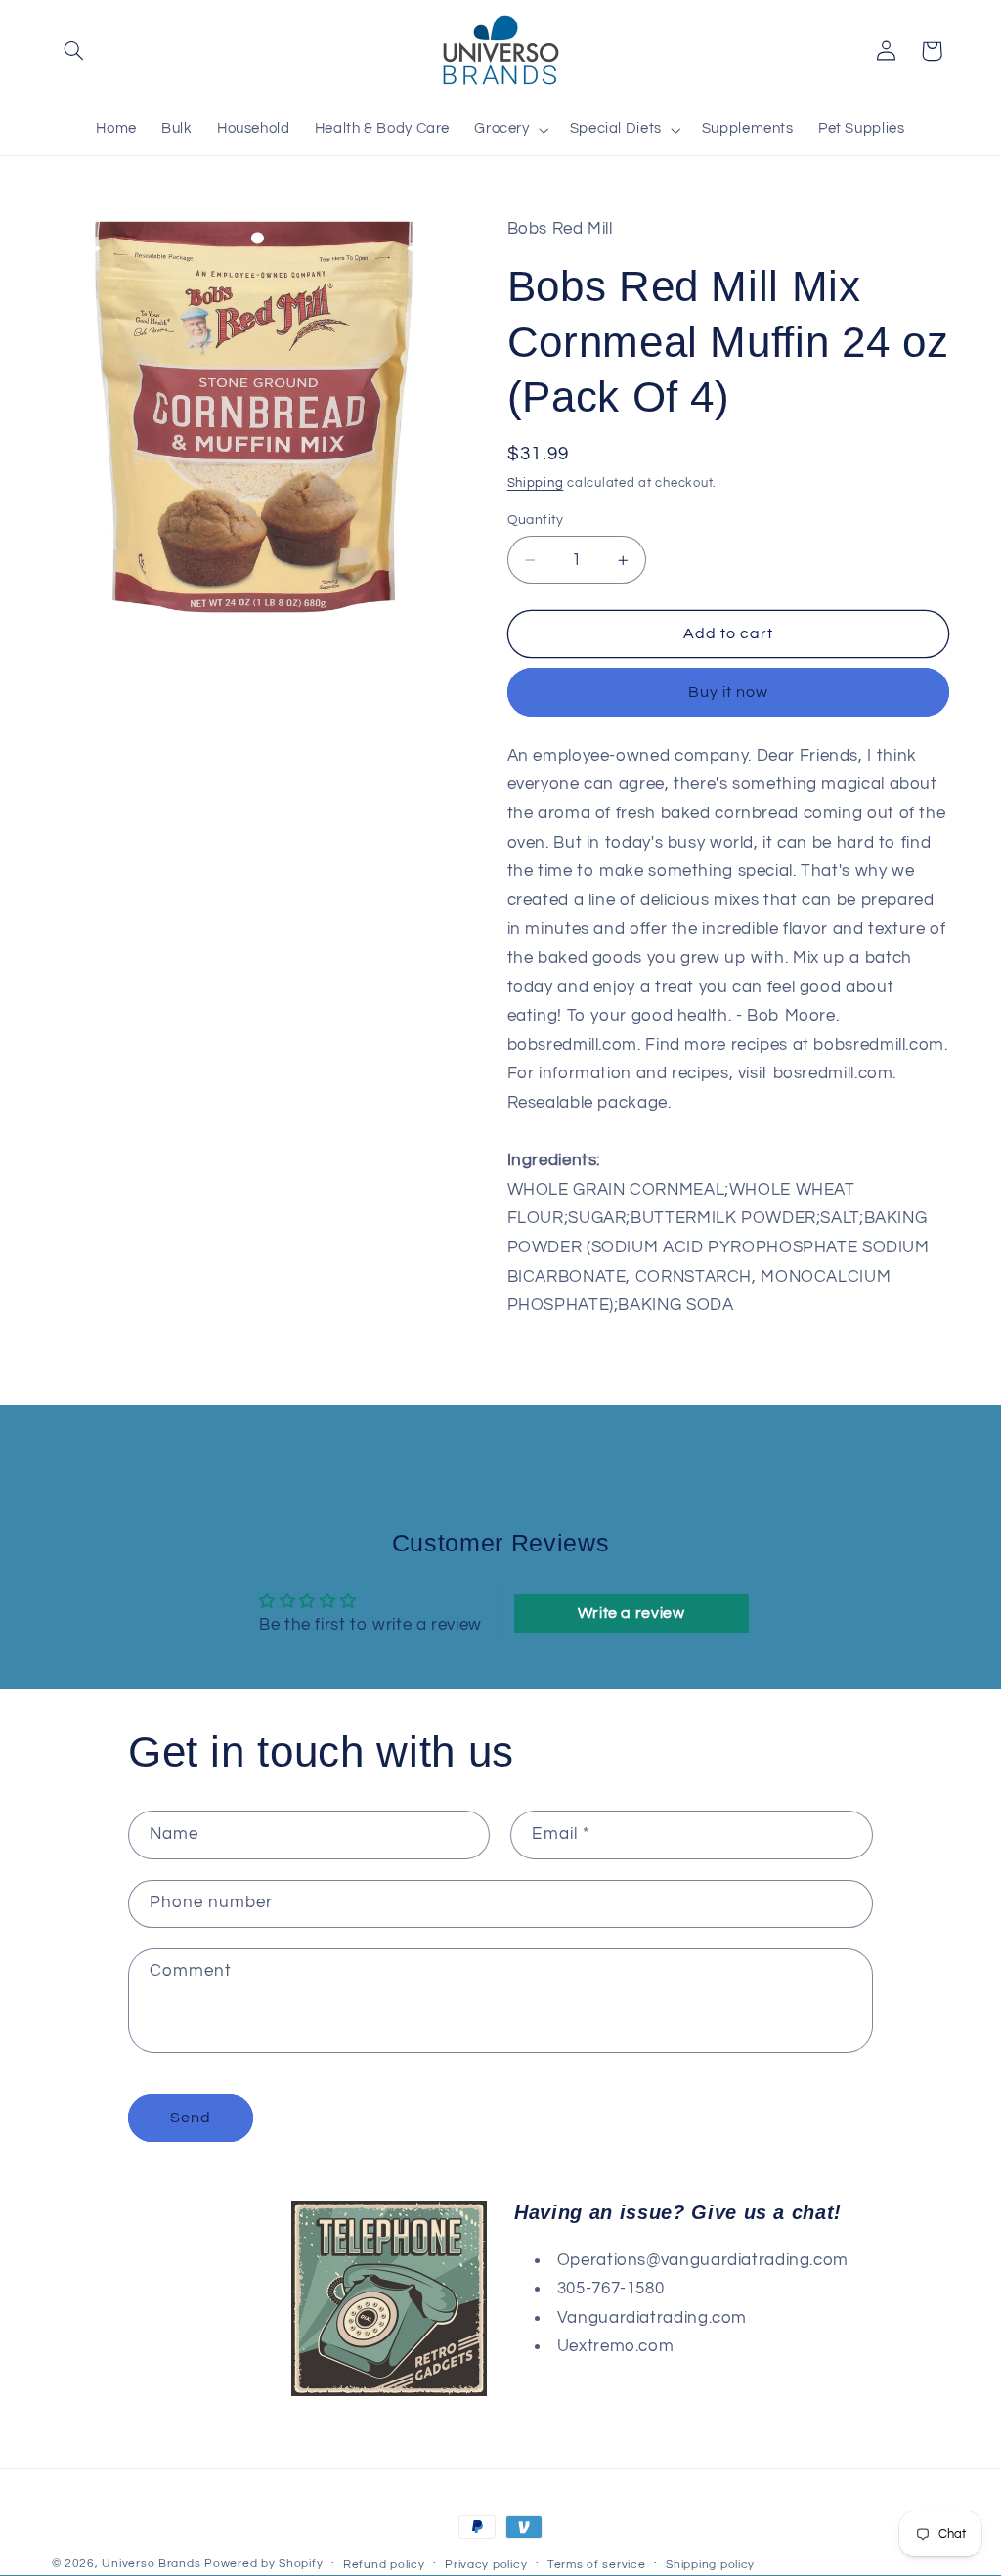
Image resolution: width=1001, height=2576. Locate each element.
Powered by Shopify (263, 2564)
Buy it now (729, 692)
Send (191, 2118)
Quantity (536, 520)
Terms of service (597, 2565)
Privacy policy (486, 2565)
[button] (74, 51)
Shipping (536, 483)
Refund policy (384, 2565)
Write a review (631, 1613)
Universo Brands (151, 2564)
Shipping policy (710, 2565)
